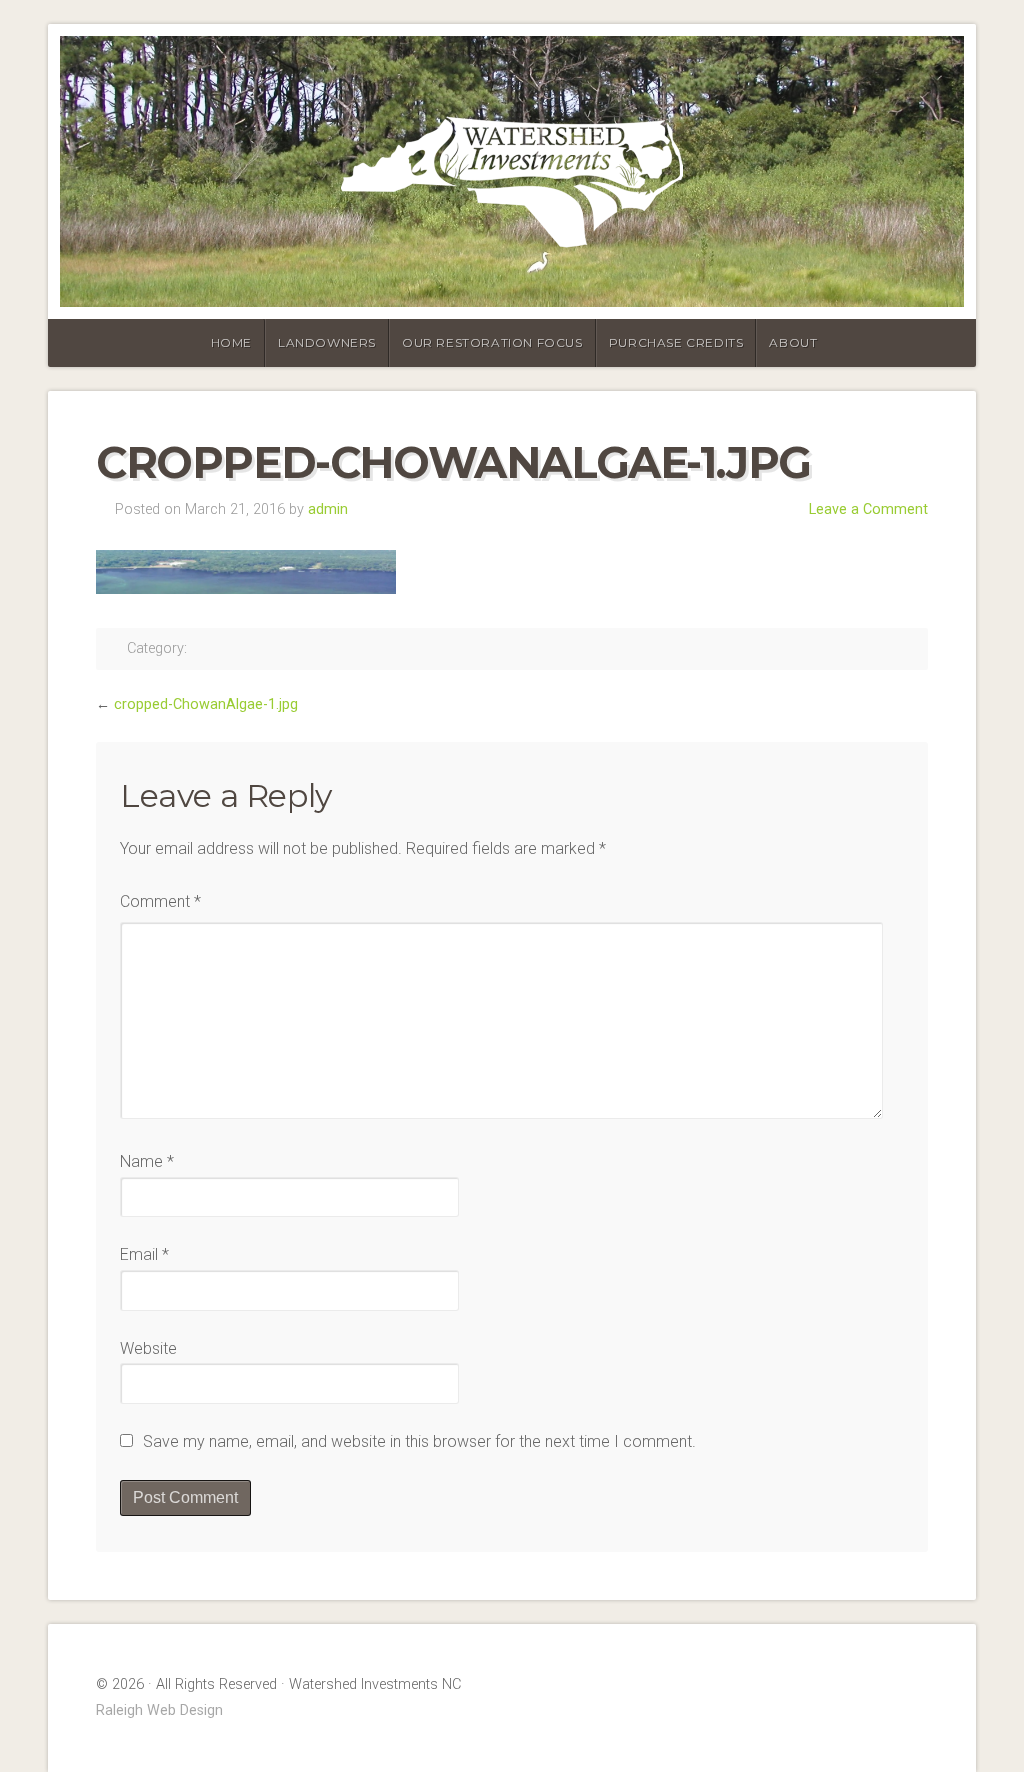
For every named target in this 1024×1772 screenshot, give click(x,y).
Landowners (327, 342)
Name (147, 1161)
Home (231, 342)
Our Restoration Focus (492, 342)
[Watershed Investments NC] (512, 172)
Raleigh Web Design (159, 1710)
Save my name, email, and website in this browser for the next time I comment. (419, 1441)
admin (328, 509)
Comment (160, 901)
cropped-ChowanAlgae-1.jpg (206, 704)
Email (144, 1254)
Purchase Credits (676, 342)
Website (148, 1348)
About (793, 342)
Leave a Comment (868, 509)
